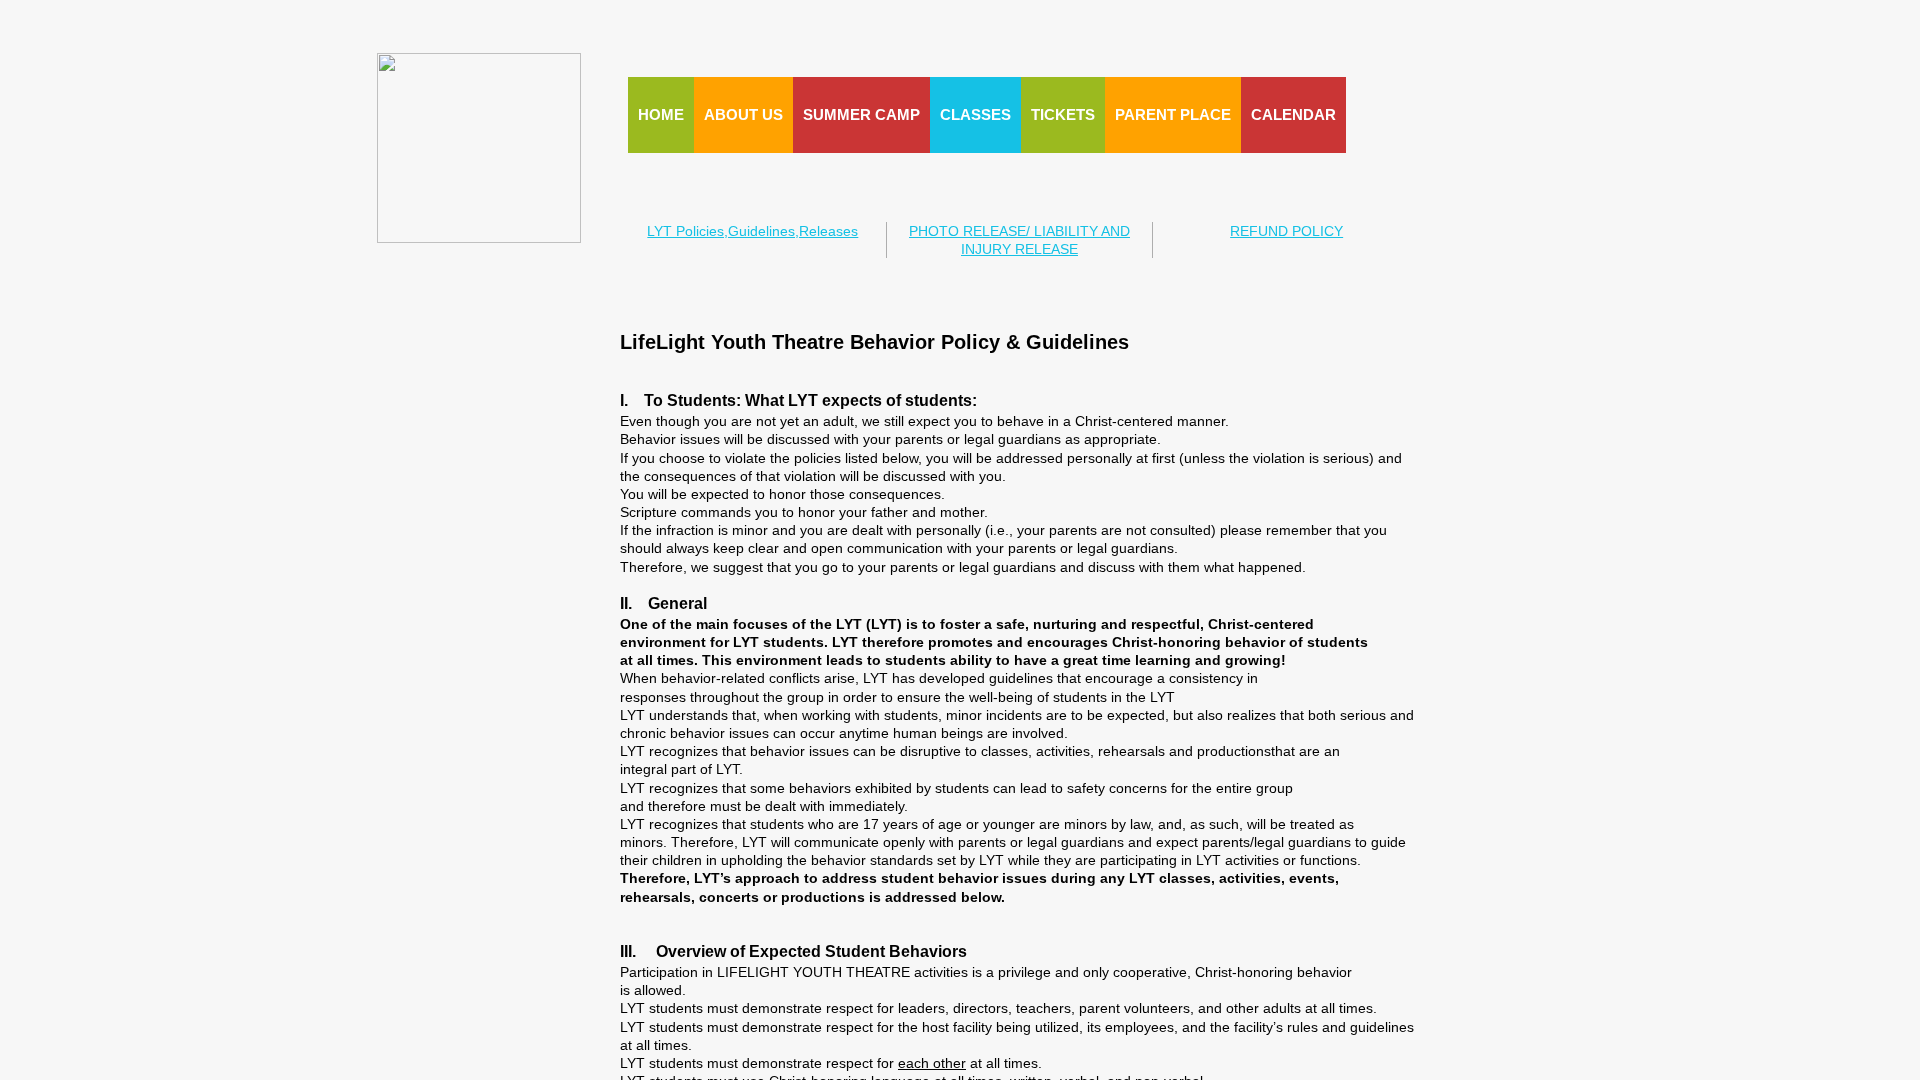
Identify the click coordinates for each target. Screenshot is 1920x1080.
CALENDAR (1293, 114)
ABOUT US (743, 114)
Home (661, 114)
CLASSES (975, 114)
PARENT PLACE (1173, 114)
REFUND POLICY (1286, 231)
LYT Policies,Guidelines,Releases (752, 231)
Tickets (1063, 114)
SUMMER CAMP (861, 114)
